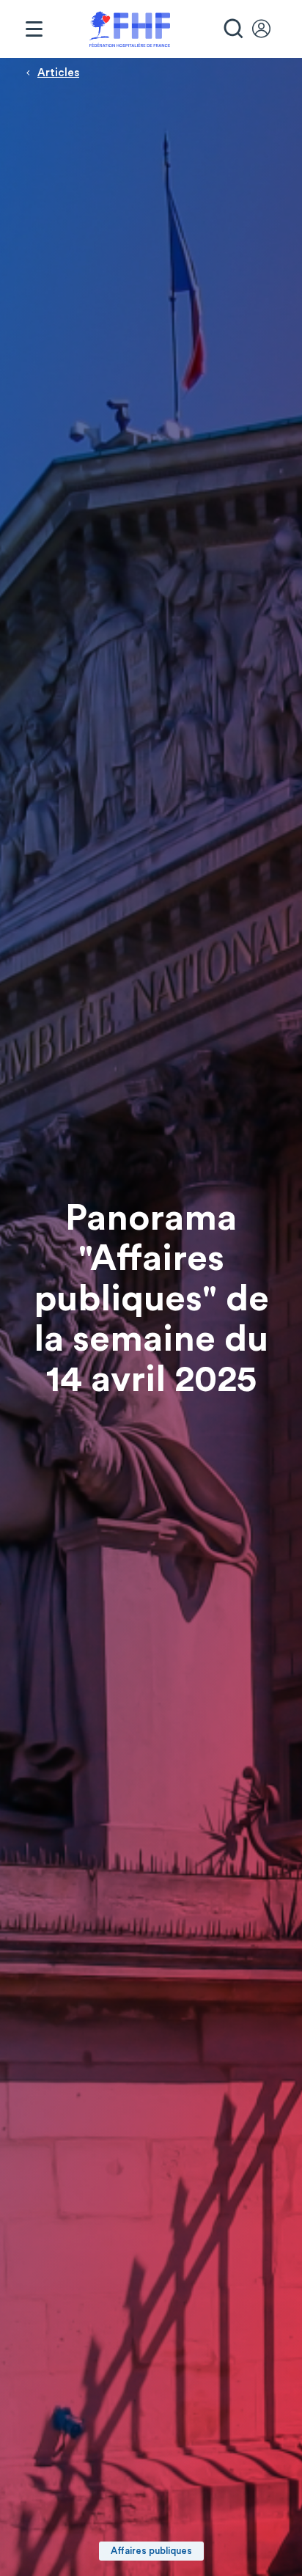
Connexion (268, 29)
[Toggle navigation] (34, 29)
